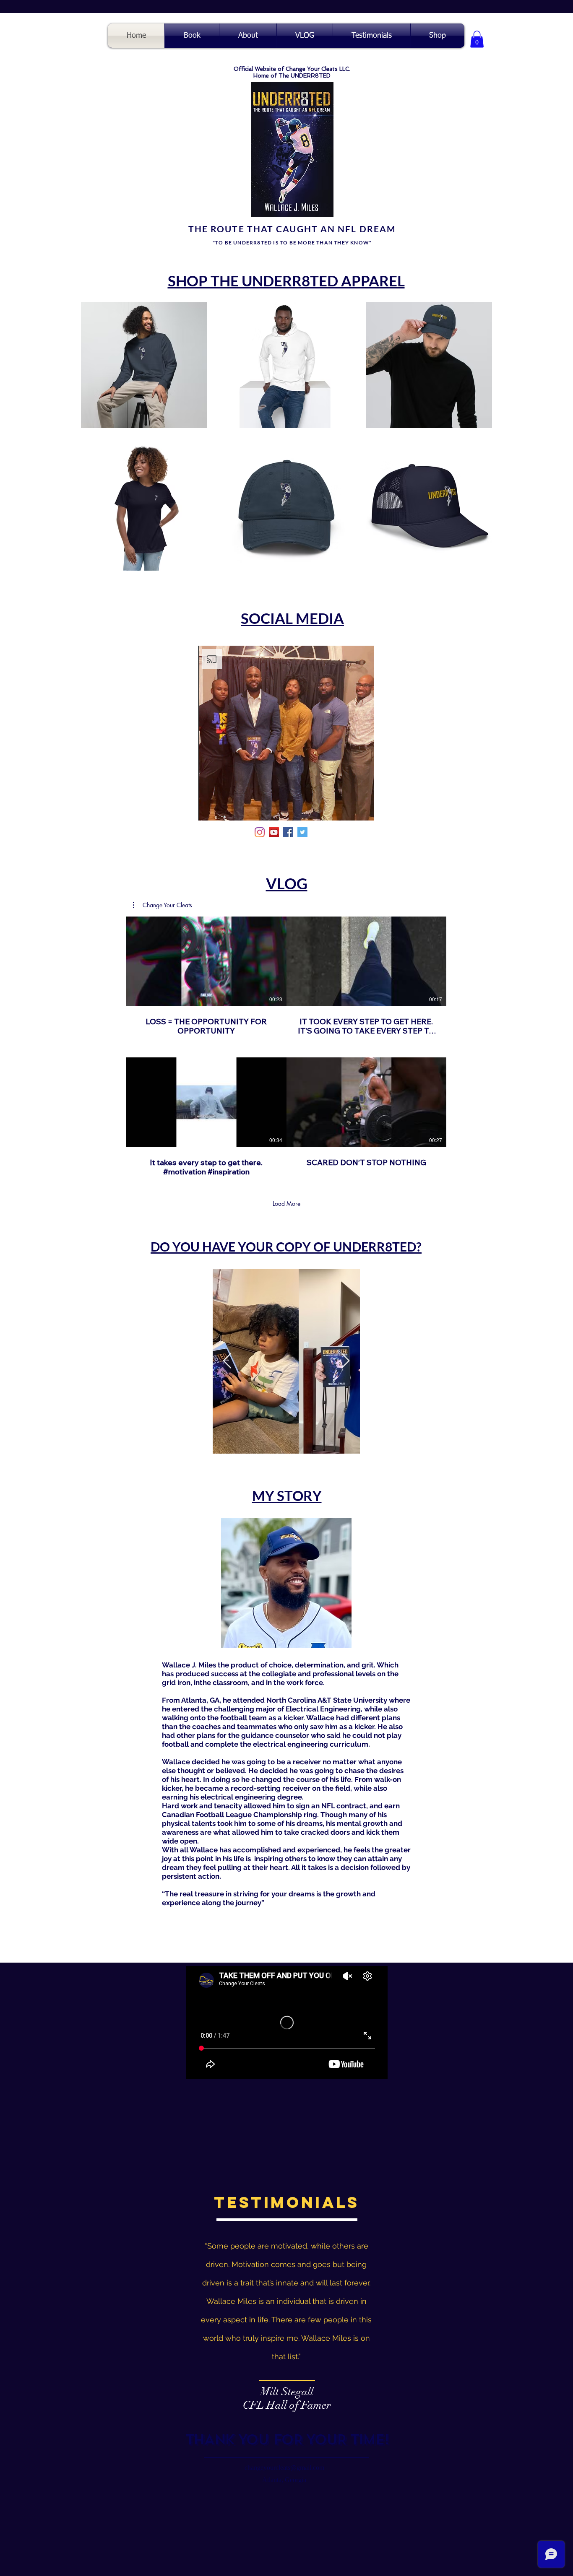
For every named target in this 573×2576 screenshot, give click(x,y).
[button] (477, 39)
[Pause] (209, 809)
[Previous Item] (227, 1361)
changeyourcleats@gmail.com (284, 2468)
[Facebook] (288, 832)
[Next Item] (345, 1361)
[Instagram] (260, 832)
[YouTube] (274, 832)
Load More (286, 1204)
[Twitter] (302, 832)
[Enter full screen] (363, 809)
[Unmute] (224, 809)
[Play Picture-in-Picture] (349, 809)
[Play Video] (206, 961)
